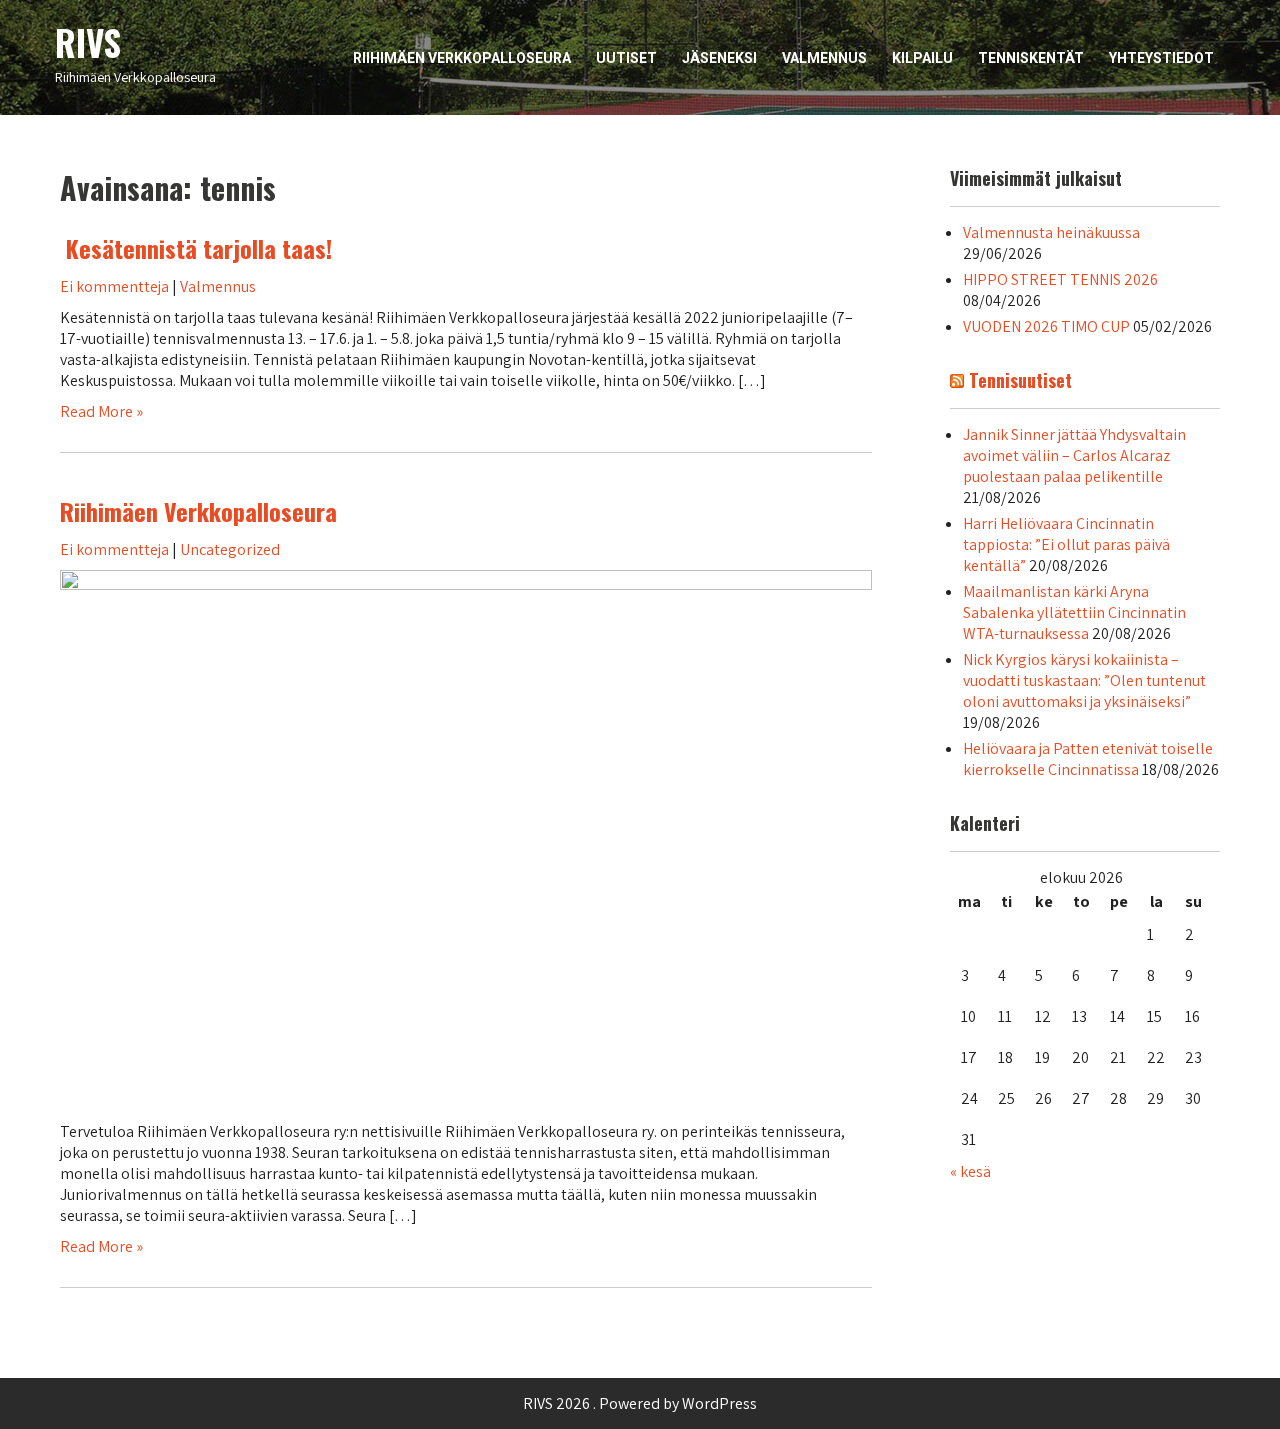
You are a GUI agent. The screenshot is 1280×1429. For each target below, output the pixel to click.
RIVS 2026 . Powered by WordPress (640, 1403)
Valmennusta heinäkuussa (1051, 232)
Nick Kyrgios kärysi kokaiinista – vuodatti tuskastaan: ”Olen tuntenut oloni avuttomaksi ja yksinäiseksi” (1084, 680)
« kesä (970, 1171)
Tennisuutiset (1020, 380)
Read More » (101, 411)
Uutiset (626, 58)
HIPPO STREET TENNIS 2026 (1060, 279)
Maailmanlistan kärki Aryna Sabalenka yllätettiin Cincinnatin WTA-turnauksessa (1074, 612)
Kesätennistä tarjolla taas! (196, 248)
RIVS (88, 42)
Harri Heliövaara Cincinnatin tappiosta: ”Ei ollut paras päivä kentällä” (1066, 544)
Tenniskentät (1031, 58)
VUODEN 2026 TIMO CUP (1046, 326)
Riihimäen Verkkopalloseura (462, 58)
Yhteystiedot (1161, 58)
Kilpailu (922, 58)
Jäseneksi (719, 58)
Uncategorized (230, 549)
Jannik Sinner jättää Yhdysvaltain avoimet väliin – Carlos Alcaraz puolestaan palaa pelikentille (1074, 455)
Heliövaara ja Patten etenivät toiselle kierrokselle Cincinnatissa (1088, 759)
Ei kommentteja (114, 286)
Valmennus (824, 58)
